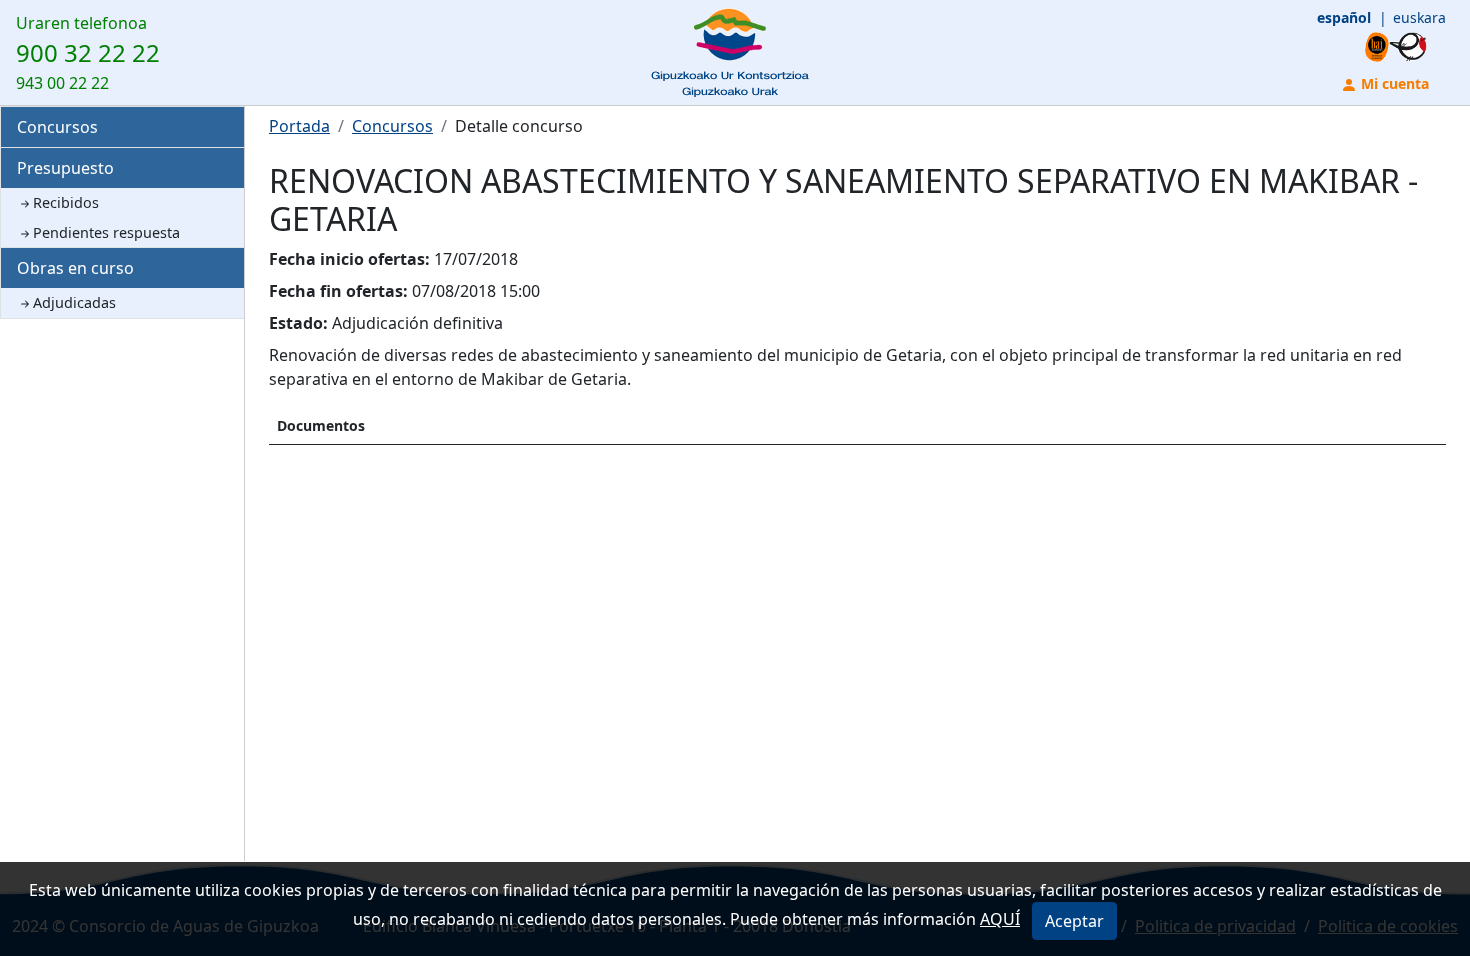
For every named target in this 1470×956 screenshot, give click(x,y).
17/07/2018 (476, 259)
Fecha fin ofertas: (338, 291)
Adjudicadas (74, 302)
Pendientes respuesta (106, 232)
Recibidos (66, 202)
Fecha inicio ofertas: (349, 259)
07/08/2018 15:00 (476, 291)
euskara (1419, 17)
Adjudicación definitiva (417, 323)
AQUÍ (1000, 919)
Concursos (57, 127)
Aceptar (1074, 921)
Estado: (298, 323)
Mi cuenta (1393, 83)
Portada (299, 126)
